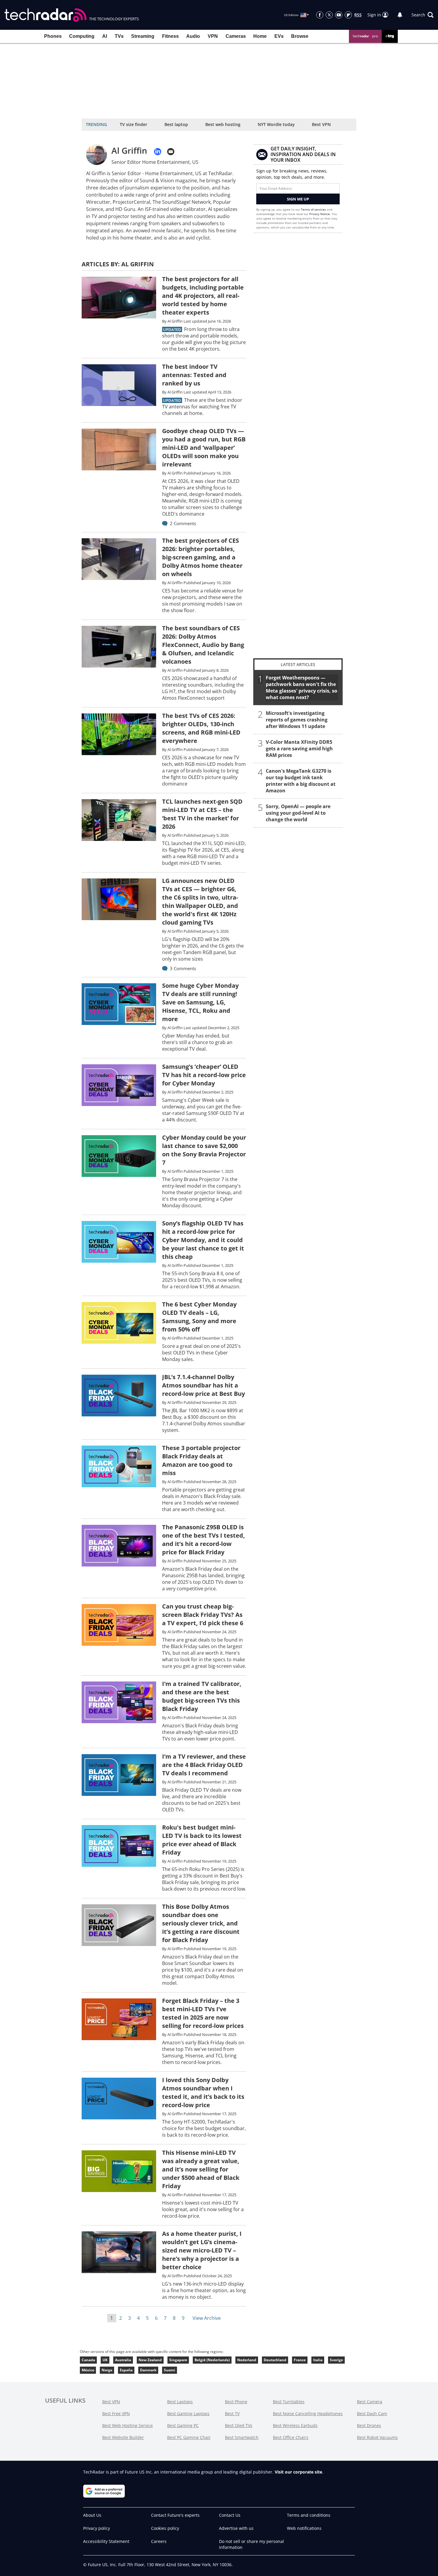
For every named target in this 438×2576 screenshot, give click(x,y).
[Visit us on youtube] (339, 15)
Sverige (336, 2360)
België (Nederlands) (212, 2360)
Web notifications (304, 2528)
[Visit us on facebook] (320, 15)
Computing (82, 36)
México (88, 2370)
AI (105, 36)
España (126, 2370)
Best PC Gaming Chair (189, 2437)
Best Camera (370, 2402)
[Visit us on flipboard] (348, 15)
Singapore (178, 2360)
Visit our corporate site (298, 2472)
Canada (88, 2360)
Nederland (247, 2360)
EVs (279, 36)
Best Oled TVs (239, 2425)
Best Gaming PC (183, 2425)
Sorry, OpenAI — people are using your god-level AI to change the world (298, 813)
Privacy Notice (320, 214)
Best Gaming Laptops (188, 2414)
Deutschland (275, 2360)
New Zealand (150, 2360)
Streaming (143, 36)
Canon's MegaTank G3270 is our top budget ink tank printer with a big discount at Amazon (301, 781)
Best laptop (176, 124)
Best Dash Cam (372, 2414)
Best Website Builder (123, 2437)
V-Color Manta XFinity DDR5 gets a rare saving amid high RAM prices (299, 749)
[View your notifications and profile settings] (400, 15)
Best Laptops (180, 2402)
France (300, 2360)
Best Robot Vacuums (377, 2437)
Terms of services (314, 209)
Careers (159, 2541)
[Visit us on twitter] (329, 15)
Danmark (148, 2370)
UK (105, 2360)
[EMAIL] (171, 152)
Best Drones (369, 2425)
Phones (53, 36)
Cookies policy (165, 2528)
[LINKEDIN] (158, 152)
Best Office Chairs (291, 2437)
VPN (213, 36)
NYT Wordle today (276, 124)
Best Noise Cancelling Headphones (308, 2414)
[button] (423, 15)
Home (260, 36)
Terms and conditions (309, 2515)
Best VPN (321, 124)
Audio (193, 36)
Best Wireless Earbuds (295, 2425)
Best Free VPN (116, 2414)
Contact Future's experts (175, 2515)
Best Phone (236, 2402)
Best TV (232, 2414)
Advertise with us (236, 2528)
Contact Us (230, 2515)
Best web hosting (223, 124)
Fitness (170, 36)
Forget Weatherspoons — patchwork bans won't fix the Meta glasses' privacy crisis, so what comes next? (302, 687)
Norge (107, 2370)
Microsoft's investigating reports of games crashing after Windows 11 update (297, 720)
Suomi (170, 2370)
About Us (92, 2515)
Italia (318, 2360)
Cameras (236, 36)
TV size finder (133, 124)
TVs (119, 36)
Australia (123, 2360)
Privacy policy (97, 2528)
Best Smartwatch (242, 2437)
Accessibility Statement (106, 2541)
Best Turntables (289, 2402)
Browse (300, 36)
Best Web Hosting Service (128, 2425)
